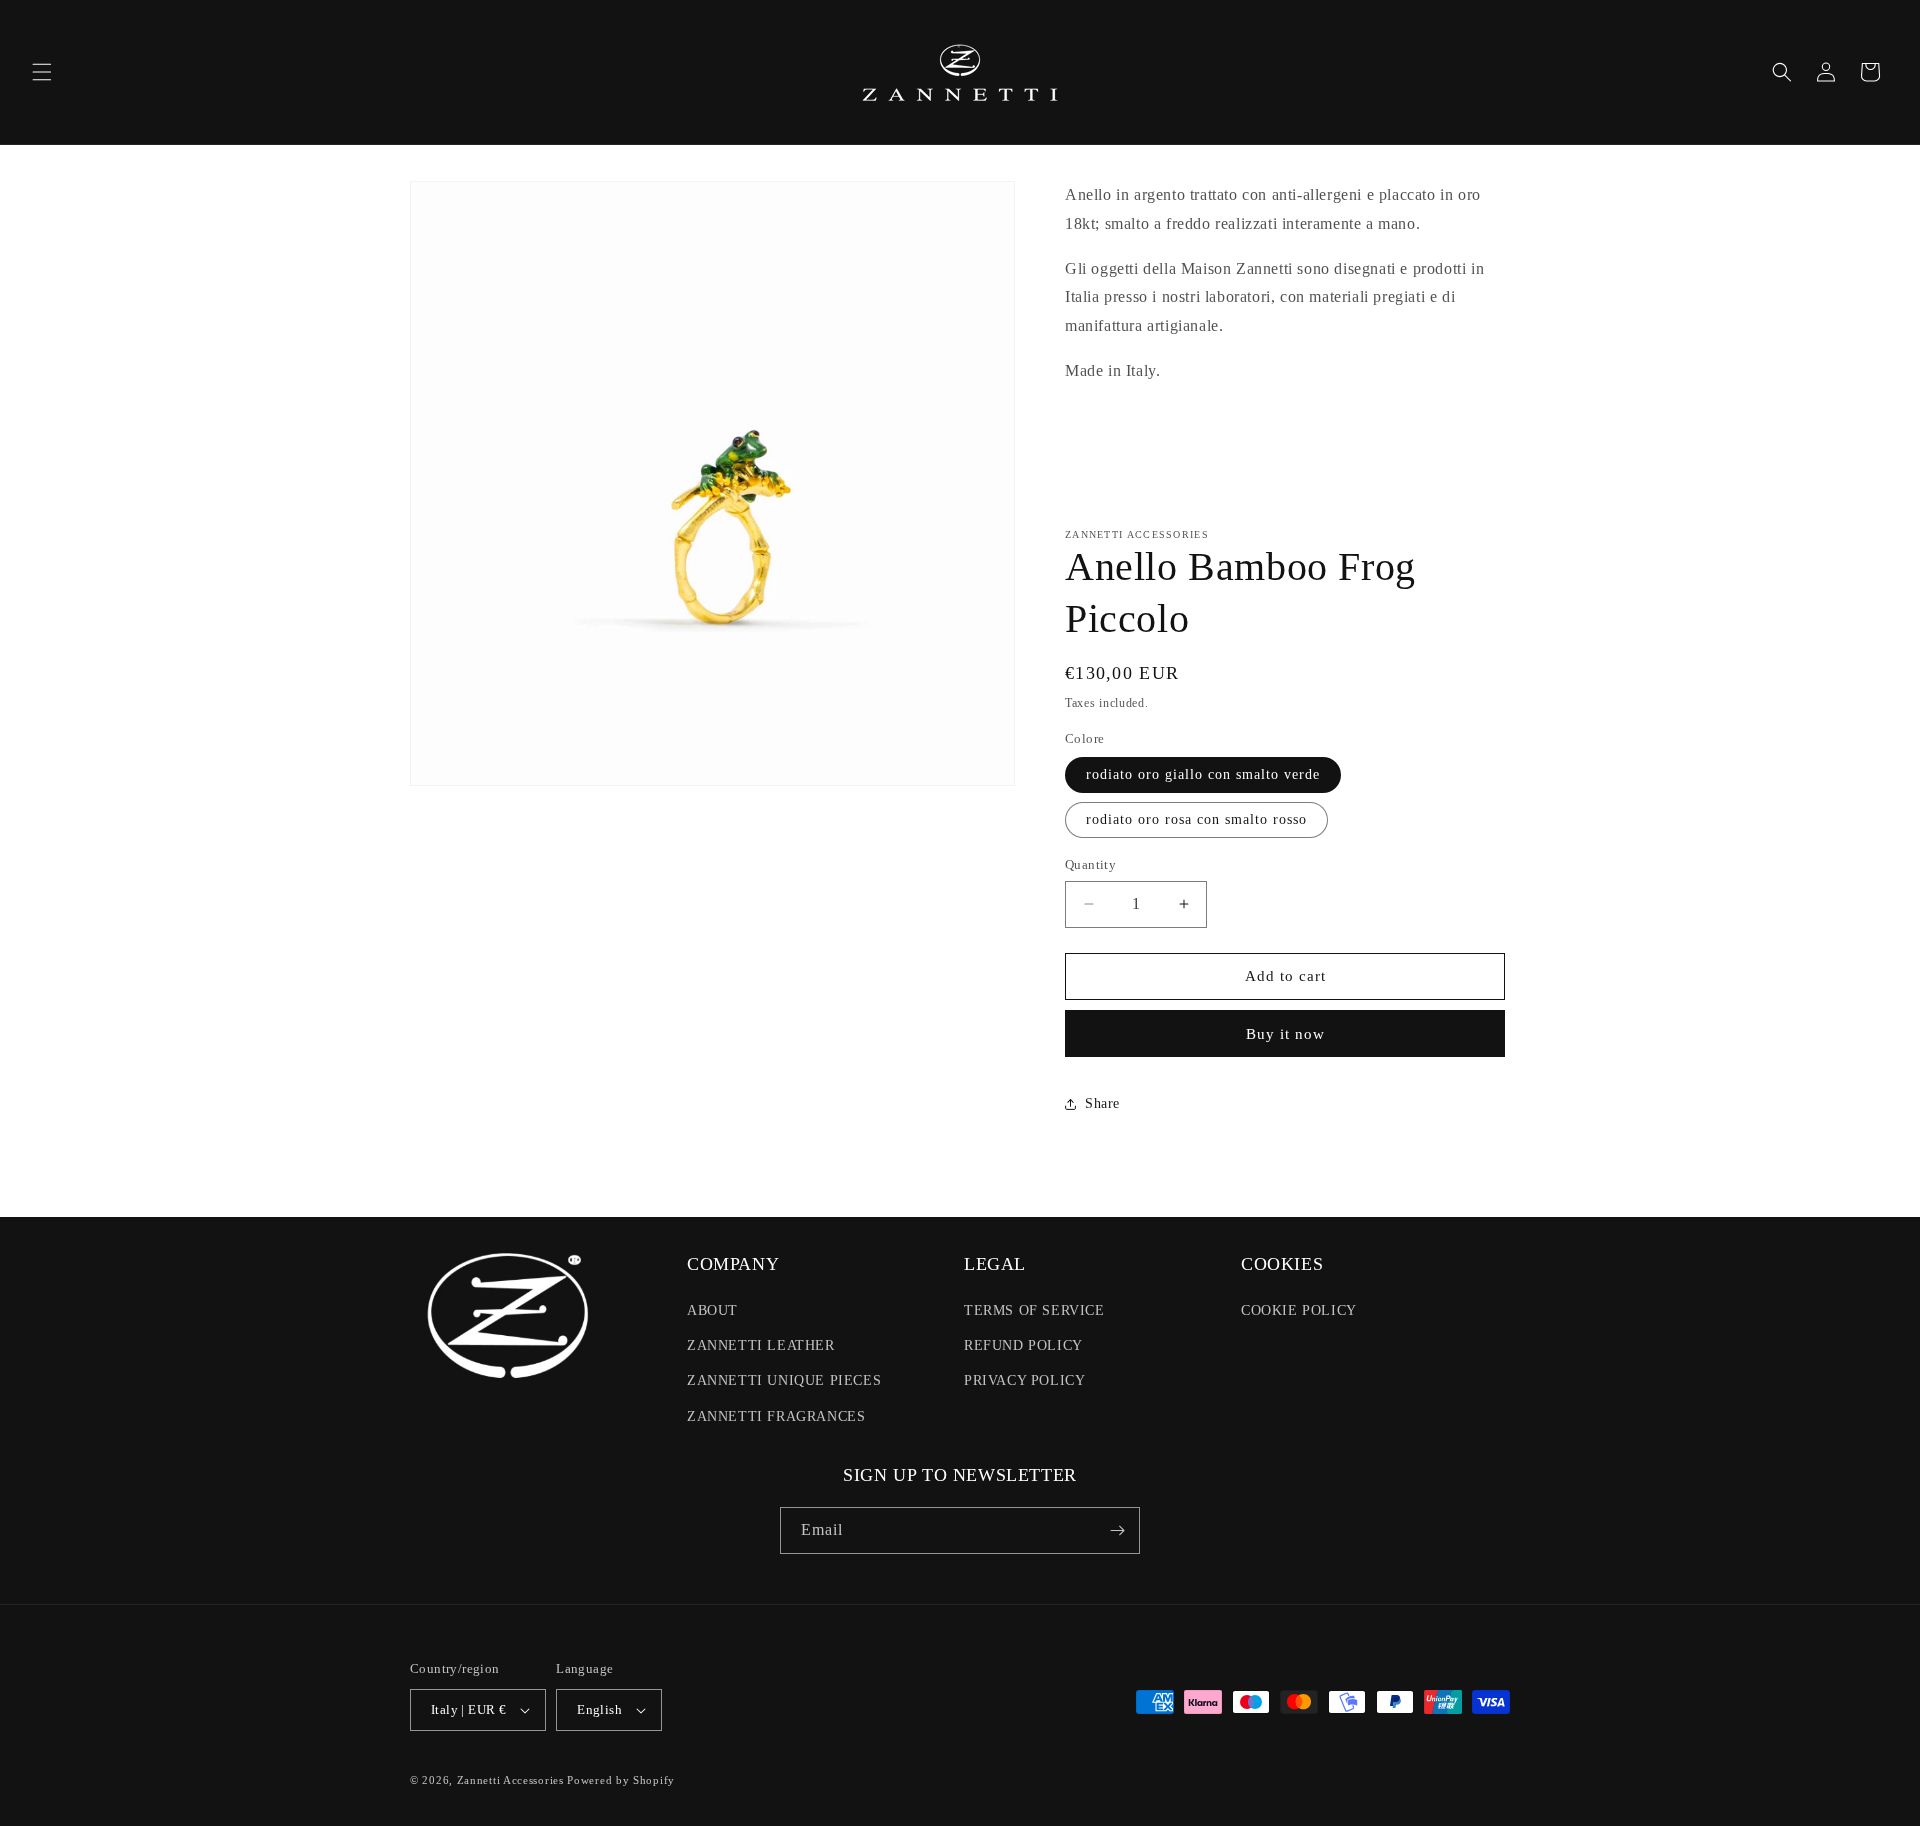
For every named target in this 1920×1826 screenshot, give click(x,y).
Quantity (1090, 864)
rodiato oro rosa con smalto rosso (1196, 819)
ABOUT (712, 1310)
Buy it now (1285, 1034)
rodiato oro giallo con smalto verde (1203, 774)
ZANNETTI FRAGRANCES (776, 1416)
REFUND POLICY (1023, 1345)
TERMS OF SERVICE (1034, 1310)
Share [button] (1102, 1103)
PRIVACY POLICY (1024, 1380)
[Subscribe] (1117, 1530)
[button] (42, 72)
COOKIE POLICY (1299, 1310)
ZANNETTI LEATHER (761, 1345)
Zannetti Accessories (510, 1780)
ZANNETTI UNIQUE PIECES (784, 1380)
